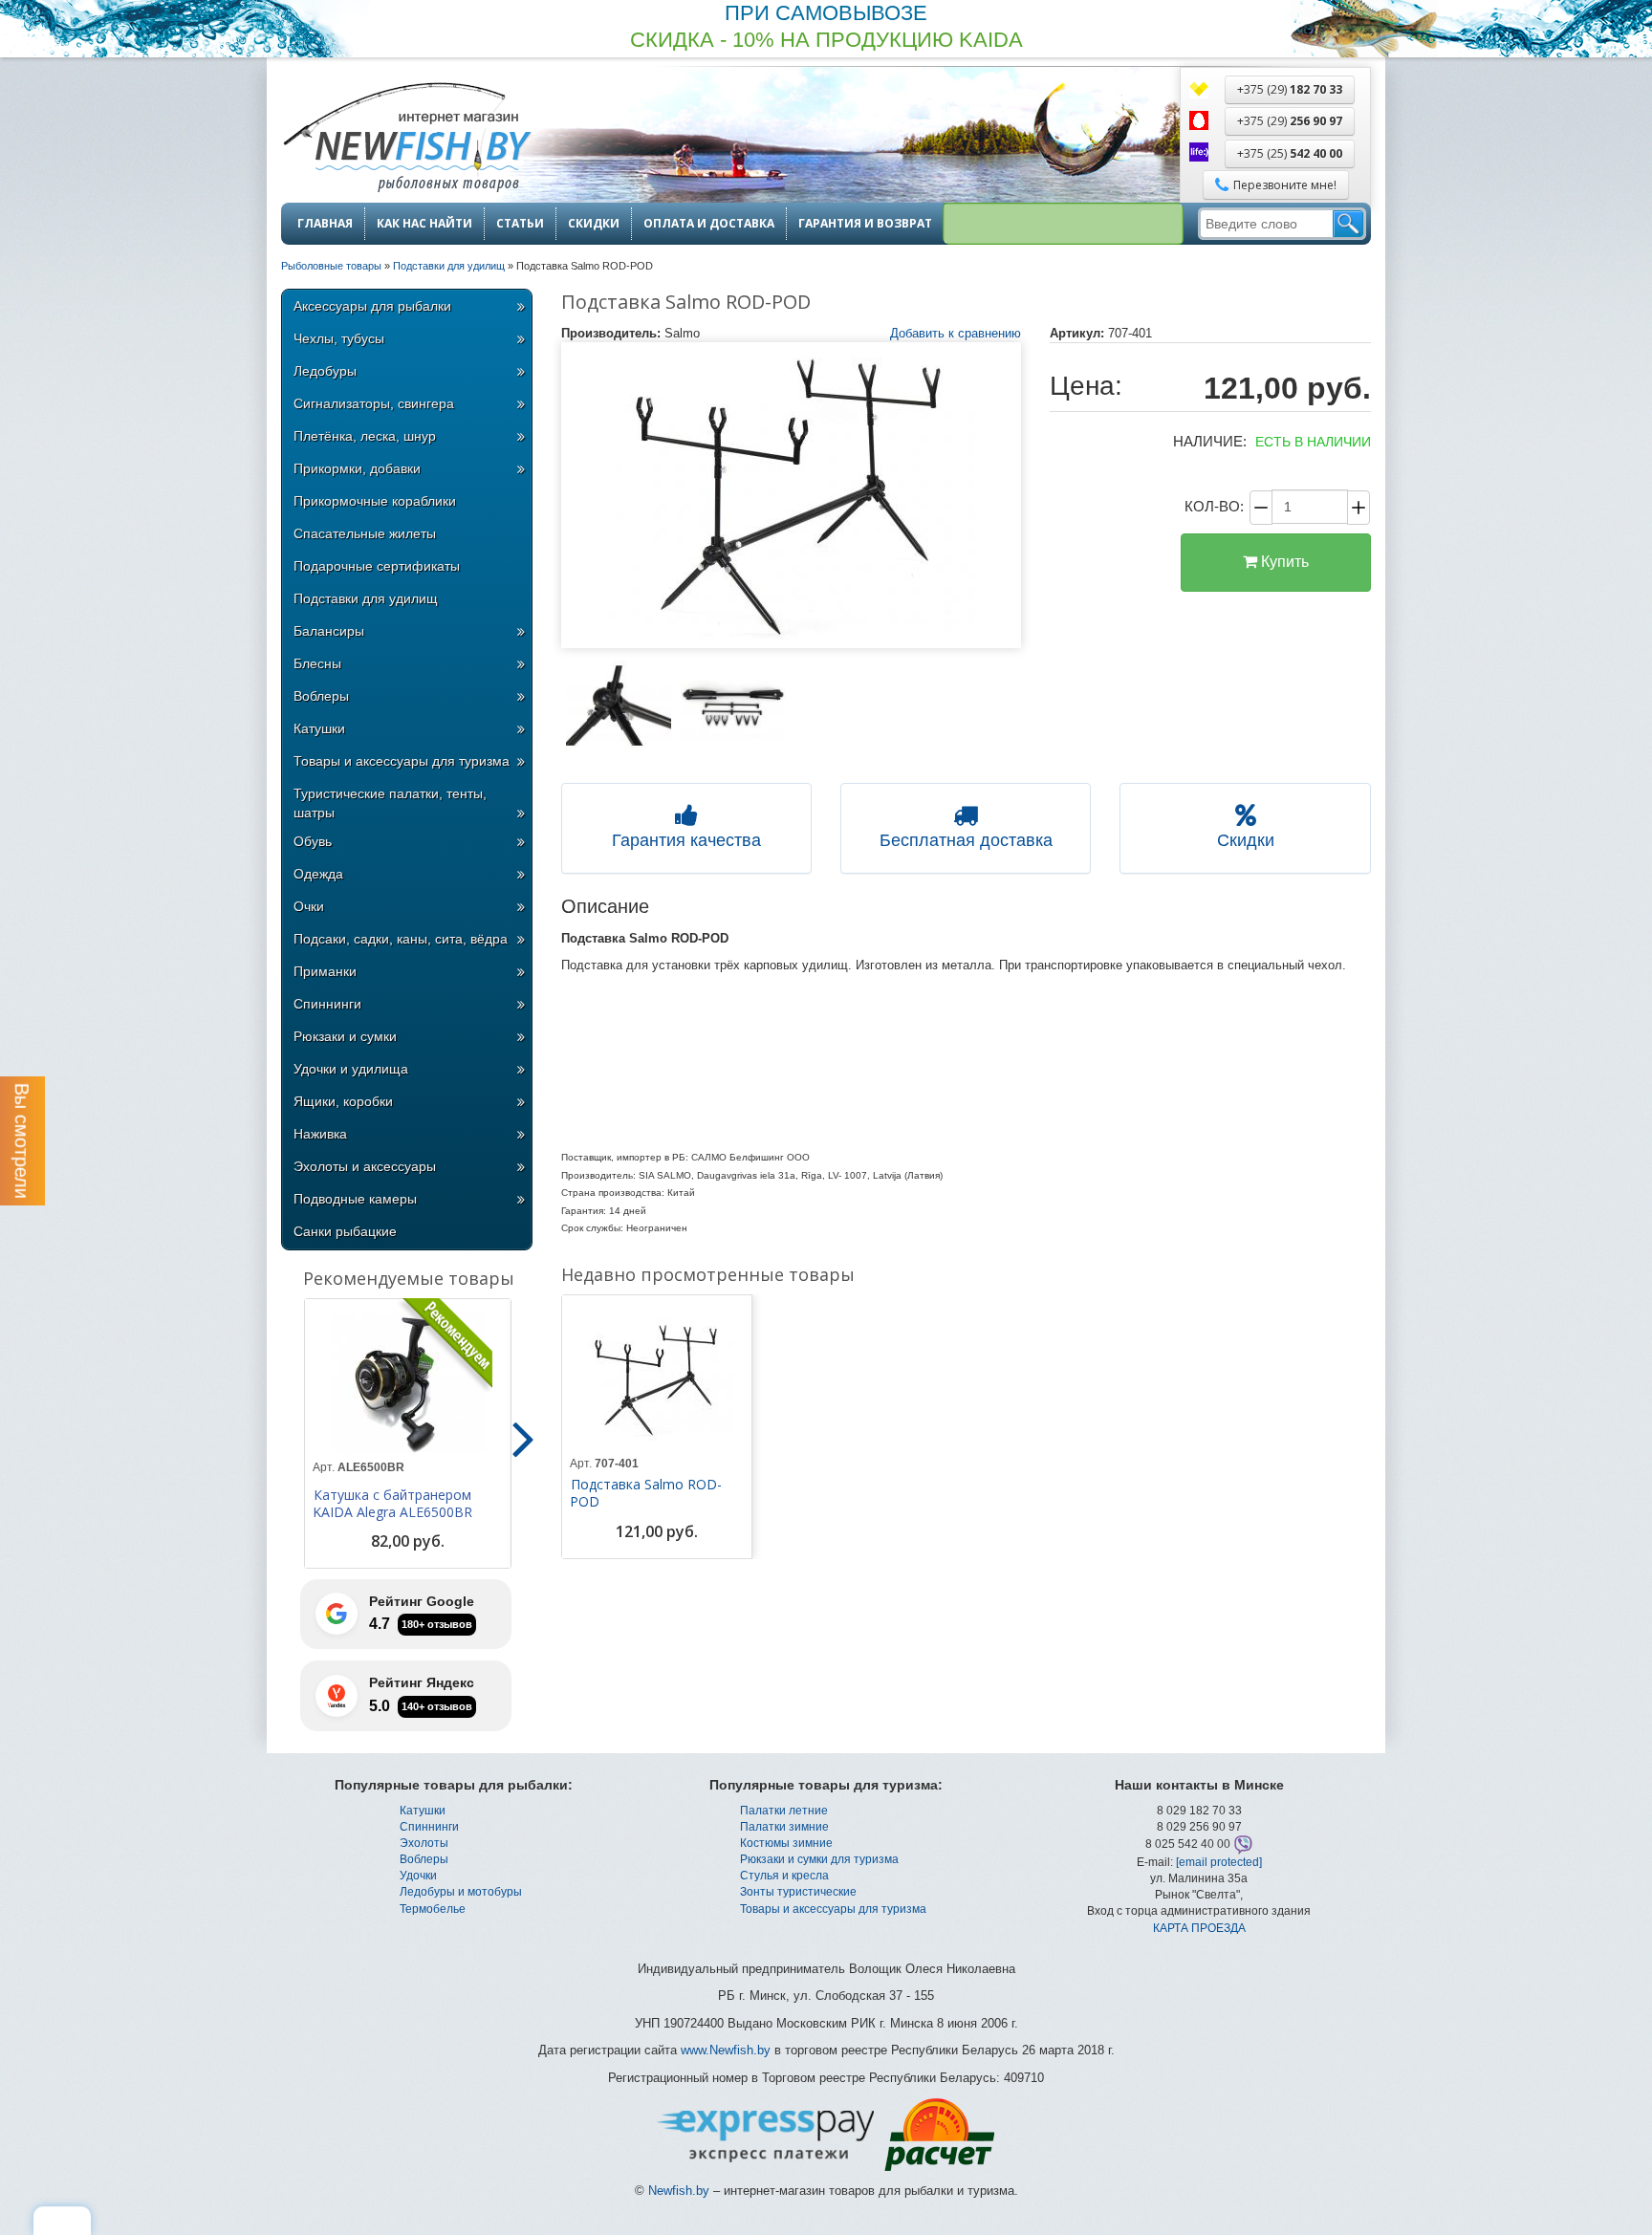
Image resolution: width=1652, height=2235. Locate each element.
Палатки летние (784, 1811)
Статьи (520, 224)
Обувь (313, 841)
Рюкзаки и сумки (345, 1036)
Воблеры (321, 696)
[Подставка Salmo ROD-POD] (792, 495)
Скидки (594, 224)
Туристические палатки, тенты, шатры (390, 803)
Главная (325, 224)
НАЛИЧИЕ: (1210, 441)
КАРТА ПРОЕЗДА (1199, 1928)
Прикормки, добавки (357, 468)
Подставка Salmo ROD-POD (646, 1493)
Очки (309, 906)
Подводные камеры (355, 1199)
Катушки (319, 728)
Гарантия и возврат (865, 224)
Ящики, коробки (343, 1101)
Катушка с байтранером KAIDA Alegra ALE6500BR (392, 1504)
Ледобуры (325, 371)
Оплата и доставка (709, 224)
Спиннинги (327, 1004)
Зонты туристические (798, 1892)
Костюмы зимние (786, 1843)
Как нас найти (424, 224)
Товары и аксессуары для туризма (402, 761)
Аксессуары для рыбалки (372, 306)
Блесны (317, 663)
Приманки (325, 971)
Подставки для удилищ (366, 598)
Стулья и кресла (784, 1876)
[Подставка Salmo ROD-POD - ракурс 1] (619, 705)
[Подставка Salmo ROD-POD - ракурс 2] (733, 705)
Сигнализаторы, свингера (374, 403)
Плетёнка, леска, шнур (365, 436)
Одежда (318, 874)
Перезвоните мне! (1285, 185)
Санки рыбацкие (345, 1231)
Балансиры (329, 631)
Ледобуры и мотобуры (461, 1892)
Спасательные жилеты (365, 533)
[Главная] (406, 139)
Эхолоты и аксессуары (365, 1166)
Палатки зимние (784, 1827)
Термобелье (433, 1909)
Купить (1283, 562)
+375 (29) (1290, 89)
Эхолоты (424, 1843)
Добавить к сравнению (956, 333)
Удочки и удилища (351, 1069)
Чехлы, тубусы (339, 338)
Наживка (320, 1134)
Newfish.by (679, 2191)
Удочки (418, 1876)
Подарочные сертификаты (377, 566)
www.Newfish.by (726, 2050)
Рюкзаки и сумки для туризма (819, 1859)
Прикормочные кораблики (375, 501)
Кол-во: (1214, 506)
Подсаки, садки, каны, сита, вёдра (401, 939)
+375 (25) (1290, 153)
